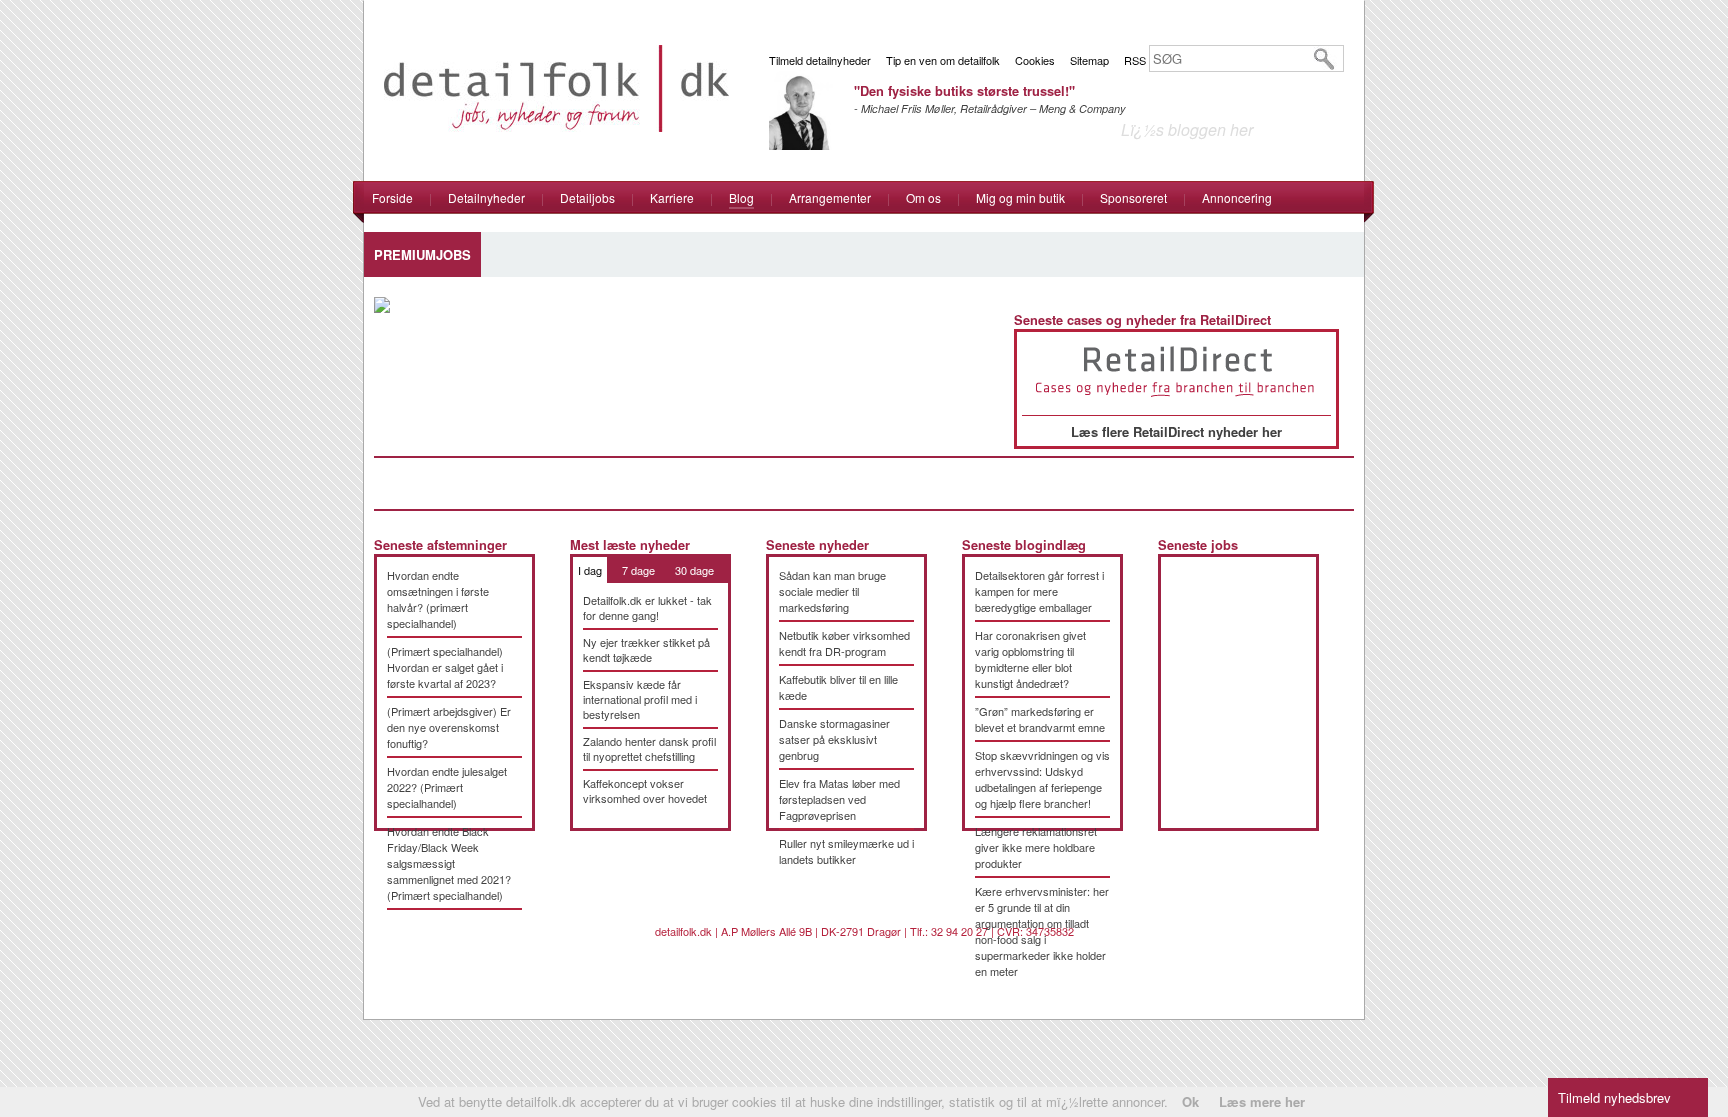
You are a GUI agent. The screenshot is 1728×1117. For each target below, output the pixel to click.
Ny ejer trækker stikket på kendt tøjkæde (646, 649)
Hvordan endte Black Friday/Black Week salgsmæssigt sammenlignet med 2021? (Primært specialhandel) (449, 863)
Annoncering (1237, 197)
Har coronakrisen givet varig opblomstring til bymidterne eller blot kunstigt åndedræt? (1030, 659)
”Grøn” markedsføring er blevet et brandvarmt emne (1040, 719)
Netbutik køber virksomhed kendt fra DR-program (844, 643)
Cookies (1035, 60)
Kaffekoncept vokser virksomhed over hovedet (645, 790)
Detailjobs (587, 197)
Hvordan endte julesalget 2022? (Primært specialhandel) (447, 787)
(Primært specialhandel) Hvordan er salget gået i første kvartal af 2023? (445, 667)
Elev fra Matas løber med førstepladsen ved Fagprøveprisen (839, 799)
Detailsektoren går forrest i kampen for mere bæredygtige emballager (1039, 591)
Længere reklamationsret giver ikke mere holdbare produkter (1036, 847)
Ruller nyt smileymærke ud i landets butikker (846, 851)
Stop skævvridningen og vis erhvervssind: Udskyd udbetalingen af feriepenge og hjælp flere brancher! (1042, 779)
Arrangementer (830, 197)
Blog (741, 197)
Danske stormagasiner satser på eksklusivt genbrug (834, 739)
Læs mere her (1262, 1101)
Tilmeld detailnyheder (820, 60)
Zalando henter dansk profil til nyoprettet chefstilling (649, 748)
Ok (1190, 1101)
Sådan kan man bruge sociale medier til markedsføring (832, 591)
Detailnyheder (486, 197)
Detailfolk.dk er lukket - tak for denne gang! (647, 607)
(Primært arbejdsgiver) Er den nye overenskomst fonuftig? (449, 727)
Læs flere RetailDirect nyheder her (1176, 431)
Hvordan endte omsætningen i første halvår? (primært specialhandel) (438, 599)
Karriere (672, 197)
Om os (923, 197)
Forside (392, 197)
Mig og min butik (1020, 197)
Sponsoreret (1133, 197)
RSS (1135, 60)
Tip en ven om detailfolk (943, 60)
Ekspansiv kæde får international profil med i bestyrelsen (640, 699)
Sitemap (1089, 60)
